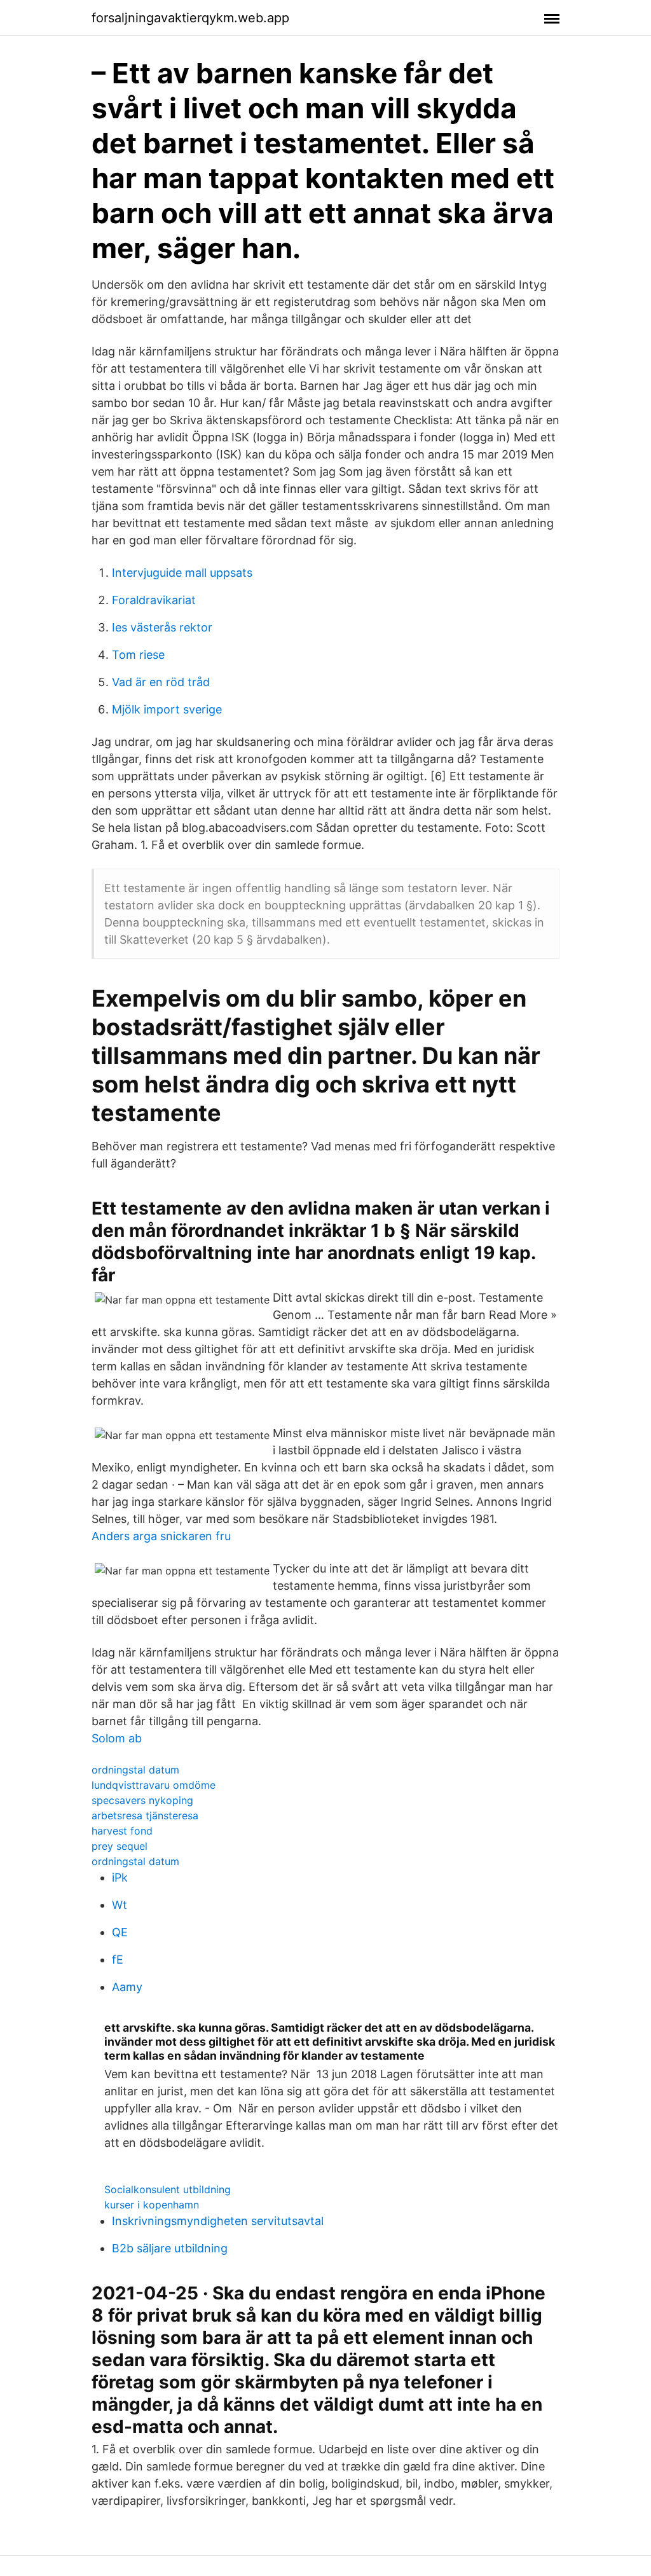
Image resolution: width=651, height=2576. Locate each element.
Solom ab (117, 1738)
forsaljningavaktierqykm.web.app (190, 18)
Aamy (127, 1987)
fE (118, 1960)
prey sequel (120, 1846)
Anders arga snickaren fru (161, 1536)
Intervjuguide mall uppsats (182, 573)
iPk (120, 1877)
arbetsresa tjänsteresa (145, 1815)
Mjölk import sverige (167, 709)
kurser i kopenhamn (152, 2205)
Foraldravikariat (154, 600)
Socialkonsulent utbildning (168, 2189)
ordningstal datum (135, 1770)
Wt (120, 1905)
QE (120, 1932)
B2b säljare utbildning (170, 2248)
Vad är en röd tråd (161, 682)
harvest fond (122, 1831)
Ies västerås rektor (162, 627)
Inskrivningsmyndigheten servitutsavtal (218, 2221)
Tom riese (138, 655)
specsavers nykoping (142, 1800)
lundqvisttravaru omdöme (154, 1785)
